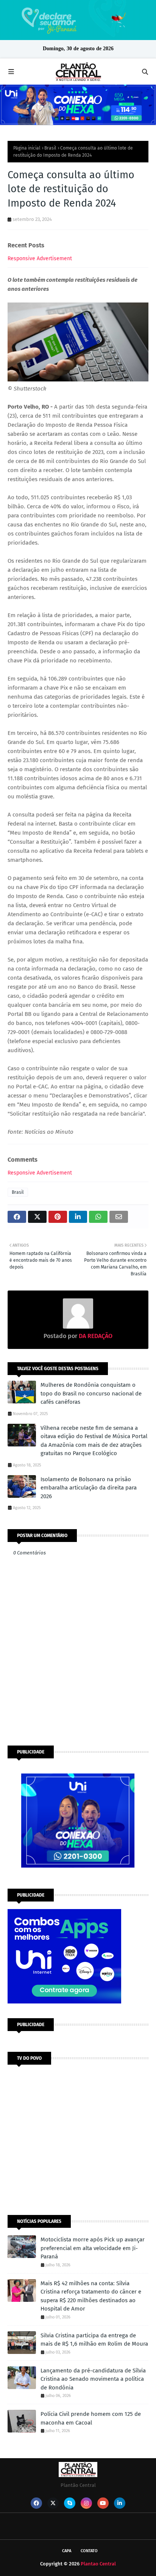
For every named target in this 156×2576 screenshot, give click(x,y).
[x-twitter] (53, 2503)
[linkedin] (120, 2503)
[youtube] (103, 2503)
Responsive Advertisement (40, 259)
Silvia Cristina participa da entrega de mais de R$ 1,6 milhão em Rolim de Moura (94, 2340)
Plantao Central (98, 2564)
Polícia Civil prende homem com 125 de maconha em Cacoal (91, 2418)
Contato (89, 2551)
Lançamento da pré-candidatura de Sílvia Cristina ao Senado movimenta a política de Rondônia (93, 2379)
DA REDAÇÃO (95, 1336)
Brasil (50, 148)
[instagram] (86, 2503)
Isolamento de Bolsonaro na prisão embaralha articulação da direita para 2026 (89, 1488)
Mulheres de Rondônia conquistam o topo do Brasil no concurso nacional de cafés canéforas (91, 1393)
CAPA (67, 2551)
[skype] (70, 2503)
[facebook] (36, 2503)
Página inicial (27, 148)
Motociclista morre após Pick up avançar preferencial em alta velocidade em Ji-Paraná (93, 2248)
